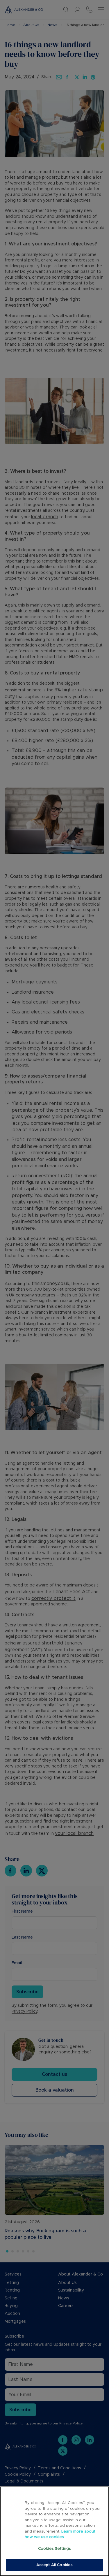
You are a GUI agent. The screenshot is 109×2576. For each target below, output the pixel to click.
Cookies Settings (54, 2549)
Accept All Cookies (54, 2565)
